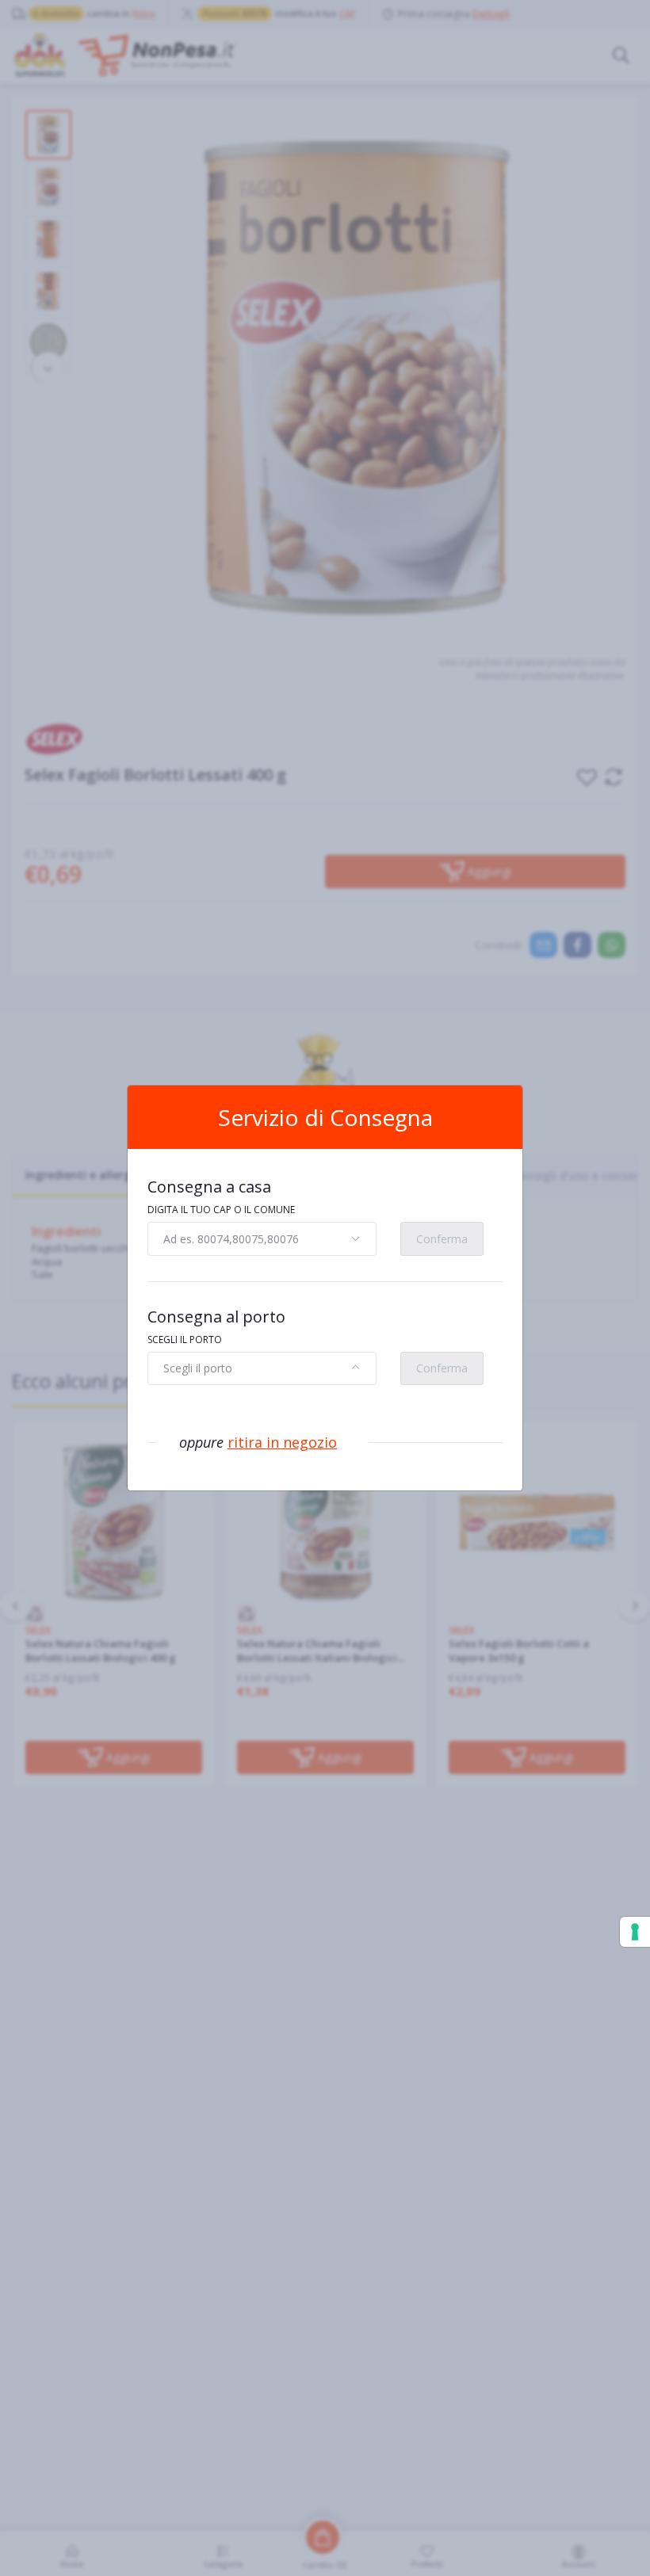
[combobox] (262, 1238)
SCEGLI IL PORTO (185, 1340)
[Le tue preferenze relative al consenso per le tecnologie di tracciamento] (635, 1932)
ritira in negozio (282, 1442)
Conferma (442, 1239)
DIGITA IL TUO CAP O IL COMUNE (221, 1210)
